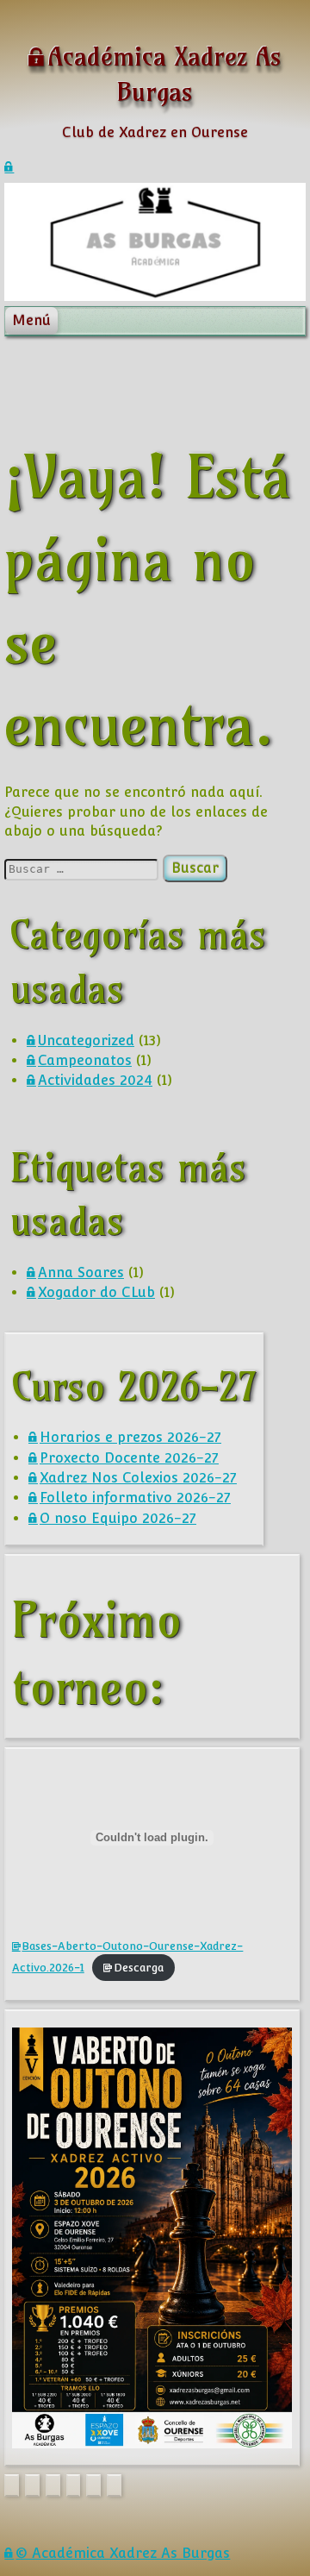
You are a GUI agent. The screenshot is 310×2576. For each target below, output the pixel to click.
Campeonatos (85, 1060)
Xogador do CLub (96, 1292)
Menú (31, 320)
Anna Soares (81, 1272)
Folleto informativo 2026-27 (135, 1498)
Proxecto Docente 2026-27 (129, 1458)
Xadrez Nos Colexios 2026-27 (138, 1478)
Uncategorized (86, 1040)
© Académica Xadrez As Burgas (123, 2553)
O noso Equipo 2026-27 (118, 1518)
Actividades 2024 (95, 1080)
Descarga (139, 1968)
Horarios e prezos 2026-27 (130, 1437)
